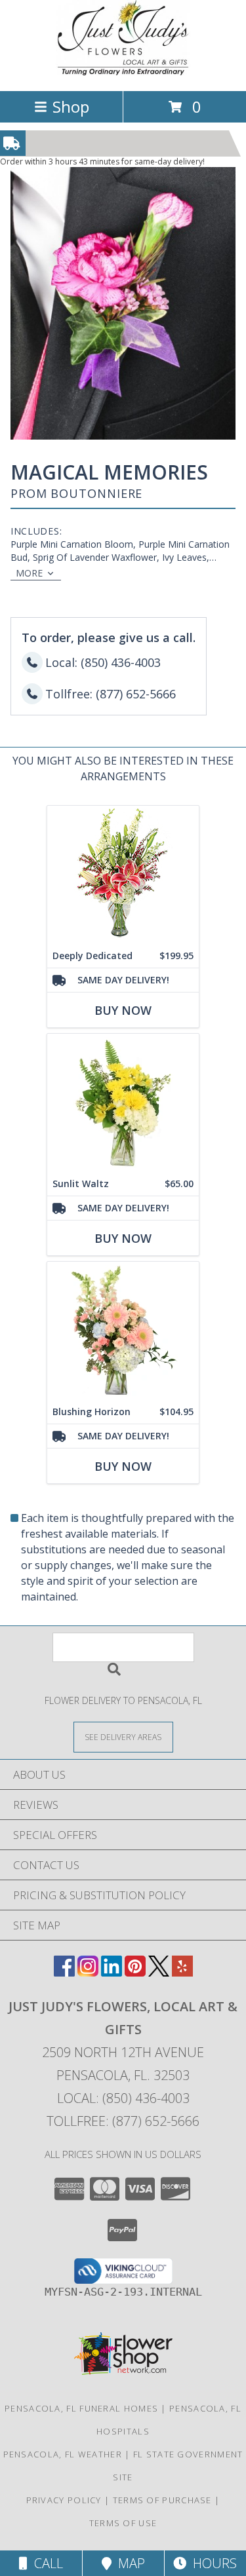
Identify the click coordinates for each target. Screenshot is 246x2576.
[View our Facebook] (64, 1972)
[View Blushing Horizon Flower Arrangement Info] (123, 1331)
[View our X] (159, 1972)
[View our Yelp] (182, 1972)
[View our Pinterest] (135, 1972)
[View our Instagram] (88, 1972)
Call (45, 2563)
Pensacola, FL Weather (63, 2454)
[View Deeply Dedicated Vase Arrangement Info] (123, 875)
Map (128, 2563)
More (29, 573)
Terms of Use (123, 2523)
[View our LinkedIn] (112, 1972)
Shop (71, 106)
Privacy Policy (64, 2500)
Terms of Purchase (162, 2500)
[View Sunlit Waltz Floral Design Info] (123, 1103)
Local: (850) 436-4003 (123, 2098)
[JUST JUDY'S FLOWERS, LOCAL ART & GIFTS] (123, 72)
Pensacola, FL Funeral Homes (81, 2408)
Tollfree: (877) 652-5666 (123, 2121)
